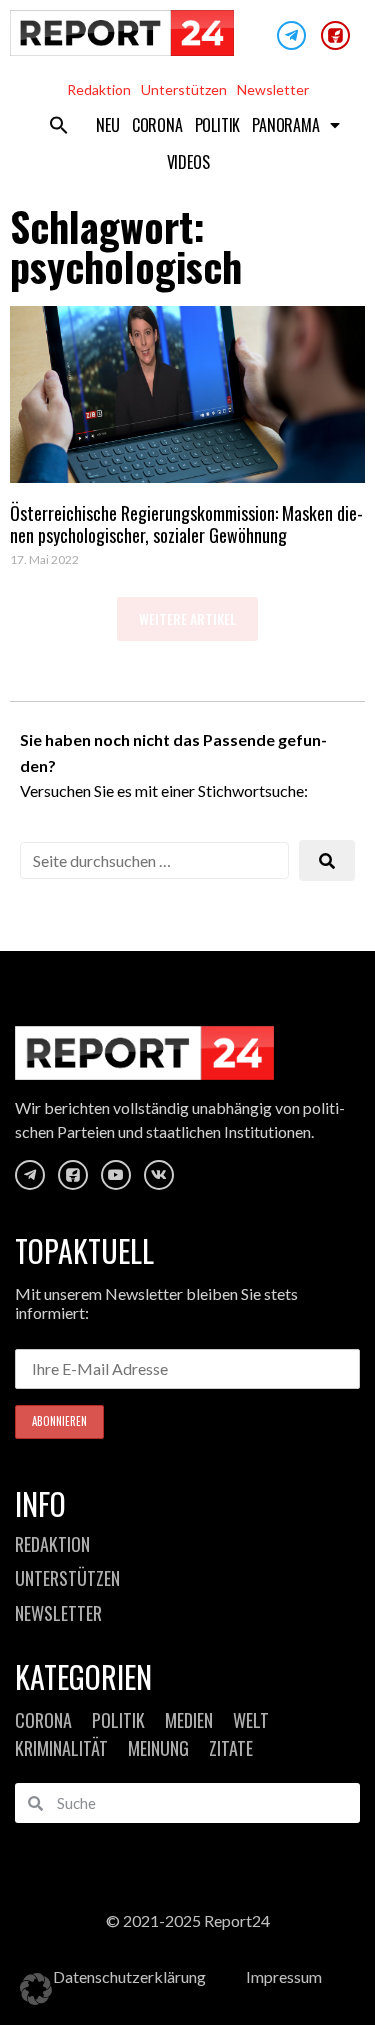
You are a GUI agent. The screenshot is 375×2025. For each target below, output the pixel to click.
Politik (218, 125)
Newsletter (273, 89)
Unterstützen (184, 89)
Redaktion (99, 89)
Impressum (284, 1976)
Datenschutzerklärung (129, 1976)
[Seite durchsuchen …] (154, 860)
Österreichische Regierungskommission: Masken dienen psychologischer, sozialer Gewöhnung (186, 524)
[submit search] (327, 860)
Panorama (285, 125)
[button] (59, 125)
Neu (107, 125)
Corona (157, 125)
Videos (188, 162)
